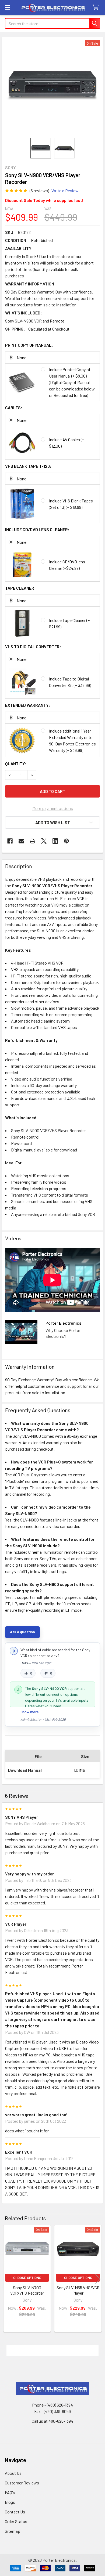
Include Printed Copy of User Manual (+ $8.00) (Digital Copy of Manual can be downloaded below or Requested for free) (72, 382)
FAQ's (10, 2492)
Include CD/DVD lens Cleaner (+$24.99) (67, 565)
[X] (44, 841)
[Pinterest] (66, 841)
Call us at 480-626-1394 (52, 2421)
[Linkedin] (55, 841)
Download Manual (25, 1770)
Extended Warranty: (28, 705)
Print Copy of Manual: (29, 345)
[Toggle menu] (7, 7)
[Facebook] (10, 841)
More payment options (53, 808)
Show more (30, 1712)
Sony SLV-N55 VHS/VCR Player (78, 2290)
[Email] (21, 841)
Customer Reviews (22, 2483)
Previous (7, 2279)
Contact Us (15, 2512)
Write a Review (65, 191)
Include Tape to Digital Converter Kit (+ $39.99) (70, 682)
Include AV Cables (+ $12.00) (66, 443)
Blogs (10, 2502)
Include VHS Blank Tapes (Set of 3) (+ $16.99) (71, 504)
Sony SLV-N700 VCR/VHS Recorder (27, 2290)
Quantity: (16, 764)
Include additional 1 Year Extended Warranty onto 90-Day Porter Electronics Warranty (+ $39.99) (72, 740)
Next (98, 2279)
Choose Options (27, 2278)
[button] (52, 823)
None (22, 358)
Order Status (16, 2521)
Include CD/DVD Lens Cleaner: (37, 529)
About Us (13, 2473)
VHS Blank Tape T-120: (28, 466)
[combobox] (52, 23)
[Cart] (97, 7)
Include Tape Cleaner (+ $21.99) (69, 623)
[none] (52, 88)
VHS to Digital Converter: (33, 646)
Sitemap (13, 2531)
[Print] (33, 841)
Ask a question (22, 1632)
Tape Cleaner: (20, 588)
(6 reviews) (39, 191)
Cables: (14, 407)
